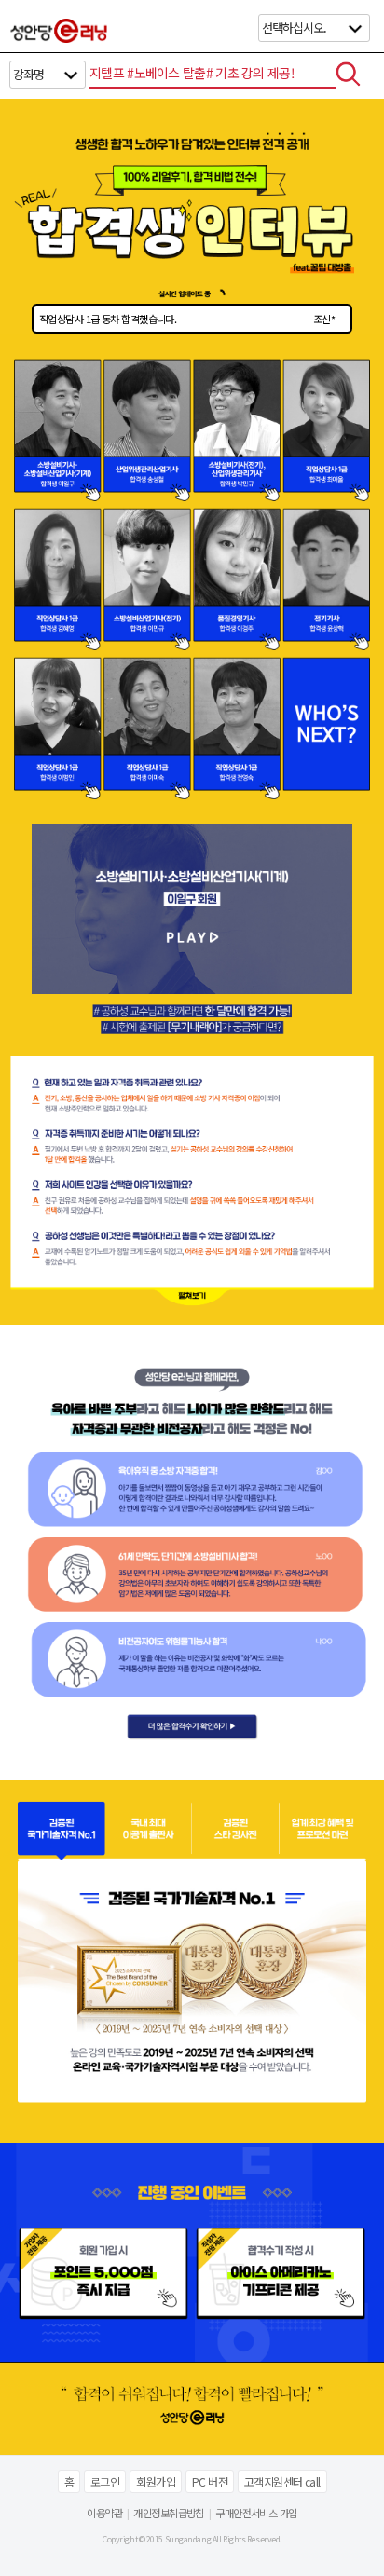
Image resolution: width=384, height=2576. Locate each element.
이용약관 (104, 2513)
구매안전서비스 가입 (256, 2513)
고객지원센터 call (282, 2481)
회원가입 (156, 2481)
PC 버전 (210, 2481)
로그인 (105, 2481)
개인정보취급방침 (169, 2513)
